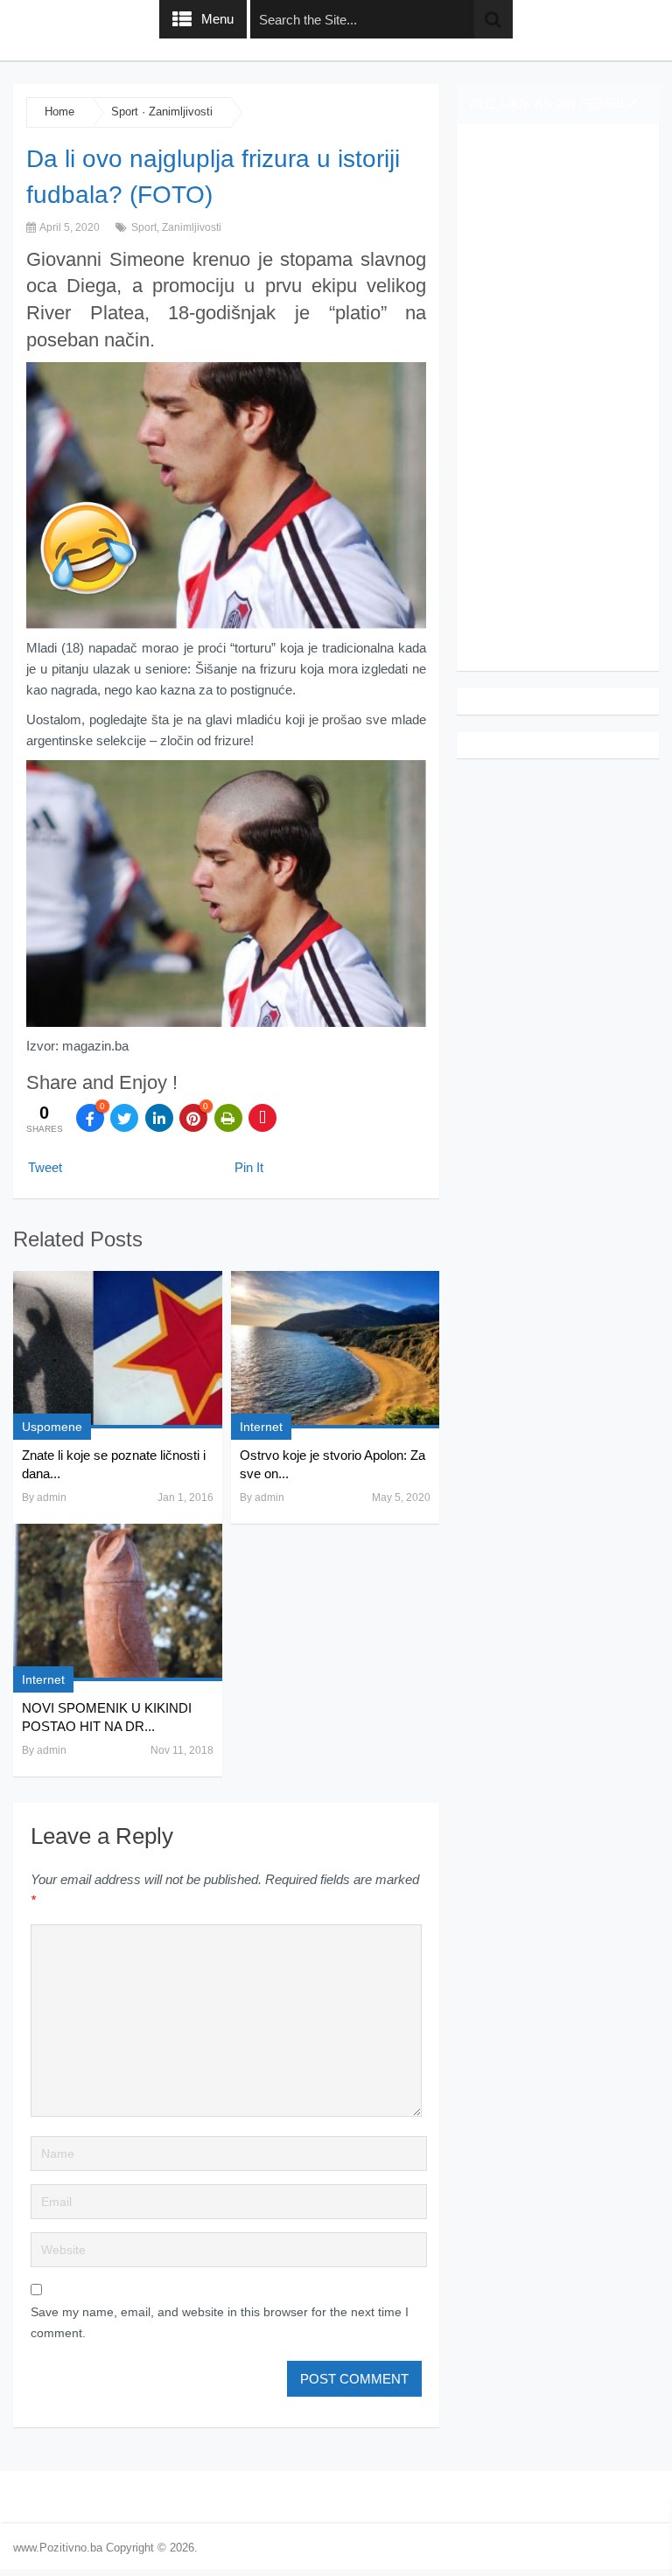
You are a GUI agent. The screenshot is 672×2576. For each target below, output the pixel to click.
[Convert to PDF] (262, 1118)
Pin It (249, 1167)
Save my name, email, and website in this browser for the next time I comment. (220, 2322)
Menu (217, 19)
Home (59, 112)
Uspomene (52, 1427)
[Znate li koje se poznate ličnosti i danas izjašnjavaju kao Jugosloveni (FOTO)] (117, 1350)
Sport (125, 112)
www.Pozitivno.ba (58, 2548)
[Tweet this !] (124, 1118)
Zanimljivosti (181, 112)
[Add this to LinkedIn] (159, 1118)
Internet (261, 1427)
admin (52, 1497)
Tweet (45, 1167)
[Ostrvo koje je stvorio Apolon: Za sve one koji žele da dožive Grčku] (335, 1350)
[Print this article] (228, 1118)
